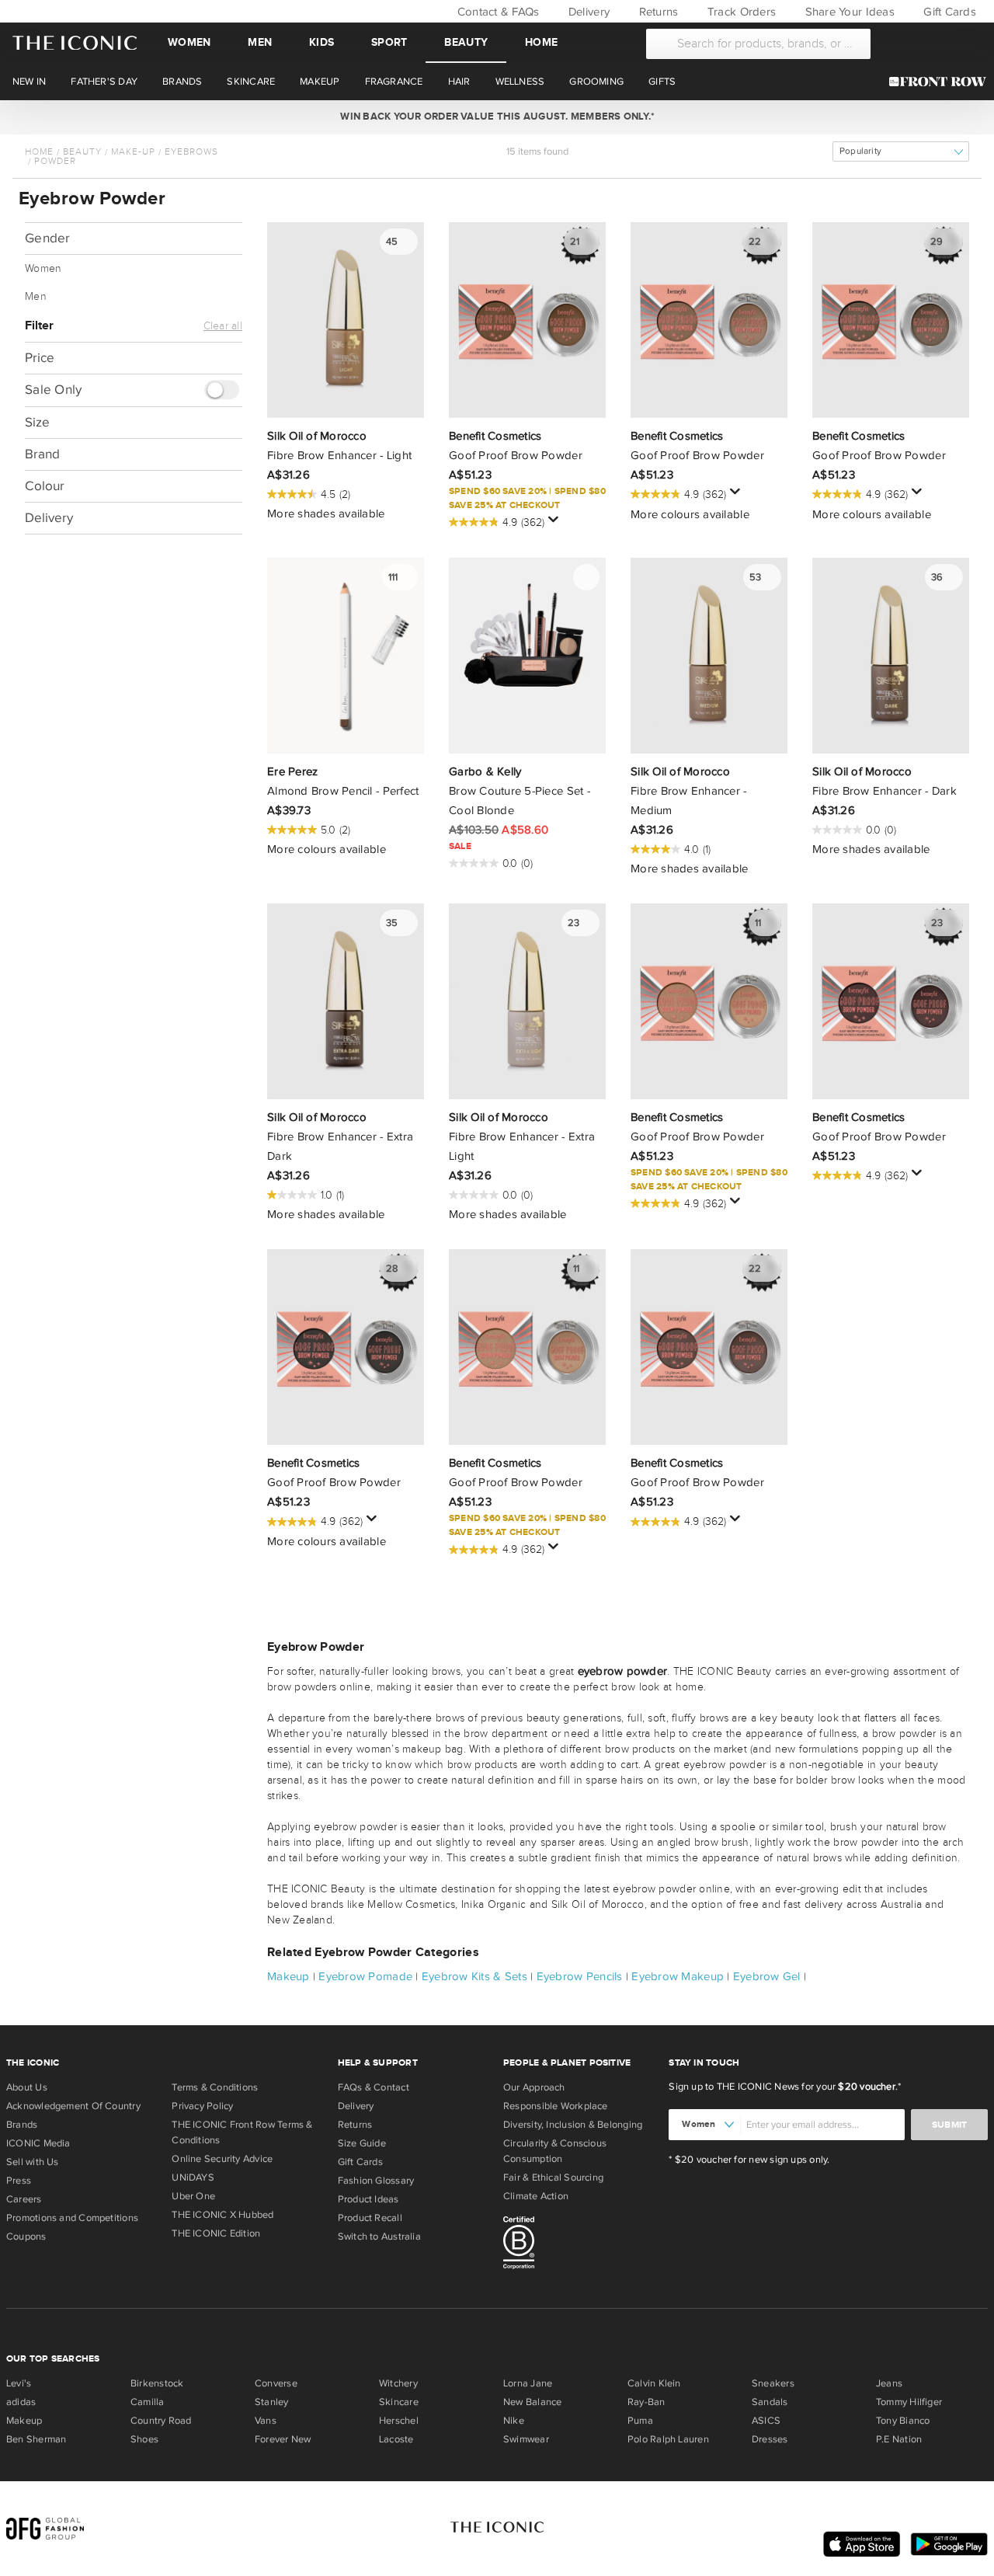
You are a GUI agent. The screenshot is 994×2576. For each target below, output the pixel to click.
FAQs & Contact (374, 2087)
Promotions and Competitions (72, 2218)
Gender (48, 238)
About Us (27, 2087)
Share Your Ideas (848, 12)
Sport (389, 42)
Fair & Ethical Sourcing (553, 2177)
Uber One (193, 2196)
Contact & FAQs (496, 12)
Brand (42, 454)
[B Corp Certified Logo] (580, 2245)
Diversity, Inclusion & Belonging (573, 2125)
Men (260, 42)
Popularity (860, 151)
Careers (24, 2199)
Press (19, 2181)
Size (37, 422)
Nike (514, 2421)
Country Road (161, 2421)
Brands (22, 2125)
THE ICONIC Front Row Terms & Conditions (242, 2132)
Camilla (148, 2402)
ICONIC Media (38, 2143)
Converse (276, 2383)
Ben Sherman (36, 2439)
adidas (21, 2402)
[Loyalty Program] (942, 82)
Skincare (399, 2402)
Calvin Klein (654, 2383)
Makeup (288, 1976)
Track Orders (740, 12)
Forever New (283, 2439)
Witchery (398, 2383)
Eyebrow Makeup (678, 1976)
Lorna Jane (528, 2383)
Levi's (19, 2383)
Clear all (223, 326)
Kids (321, 42)
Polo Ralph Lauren (668, 2439)
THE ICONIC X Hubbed (222, 2215)
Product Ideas (368, 2199)
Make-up (133, 151)
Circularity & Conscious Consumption (555, 2151)
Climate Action (536, 2196)
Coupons (26, 2237)
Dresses (770, 2439)
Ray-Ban (646, 2402)
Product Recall (370, 2218)
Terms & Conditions (215, 2087)
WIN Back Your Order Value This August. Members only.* (497, 117)
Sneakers (773, 2383)
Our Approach (534, 2087)
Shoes (144, 2439)
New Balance (532, 2402)
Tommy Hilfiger (909, 2402)
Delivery (587, 12)
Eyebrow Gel (767, 1976)
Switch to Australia (379, 2237)
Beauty (466, 42)
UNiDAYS (193, 2177)
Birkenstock (157, 2383)
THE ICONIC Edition (216, 2233)
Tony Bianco (903, 2421)
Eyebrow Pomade (365, 1976)
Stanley (272, 2402)
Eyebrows (191, 151)
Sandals (770, 2402)
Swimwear (526, 2439)
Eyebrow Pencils (580, 1976)
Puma (640, 2421)
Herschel (399, 2421)
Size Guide (362, 2143)
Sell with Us (33, 2162)
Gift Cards (948, 12)
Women (189, 42)
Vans (266, 2421)
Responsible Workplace (556, 2106)
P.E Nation (899, 2439)
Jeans (889, 2383)
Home (541, 42)
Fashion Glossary (376, 2181)
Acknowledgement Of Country (73, 2106)
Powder (55, 161)
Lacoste (396, 2439)
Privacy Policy (202, 2106)
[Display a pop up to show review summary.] (556, 524)
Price (40, 358)
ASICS (766, 2421)
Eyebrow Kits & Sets (474, 1976)
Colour (45, 486)
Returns (657, 12)
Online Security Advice (222, 2159)
